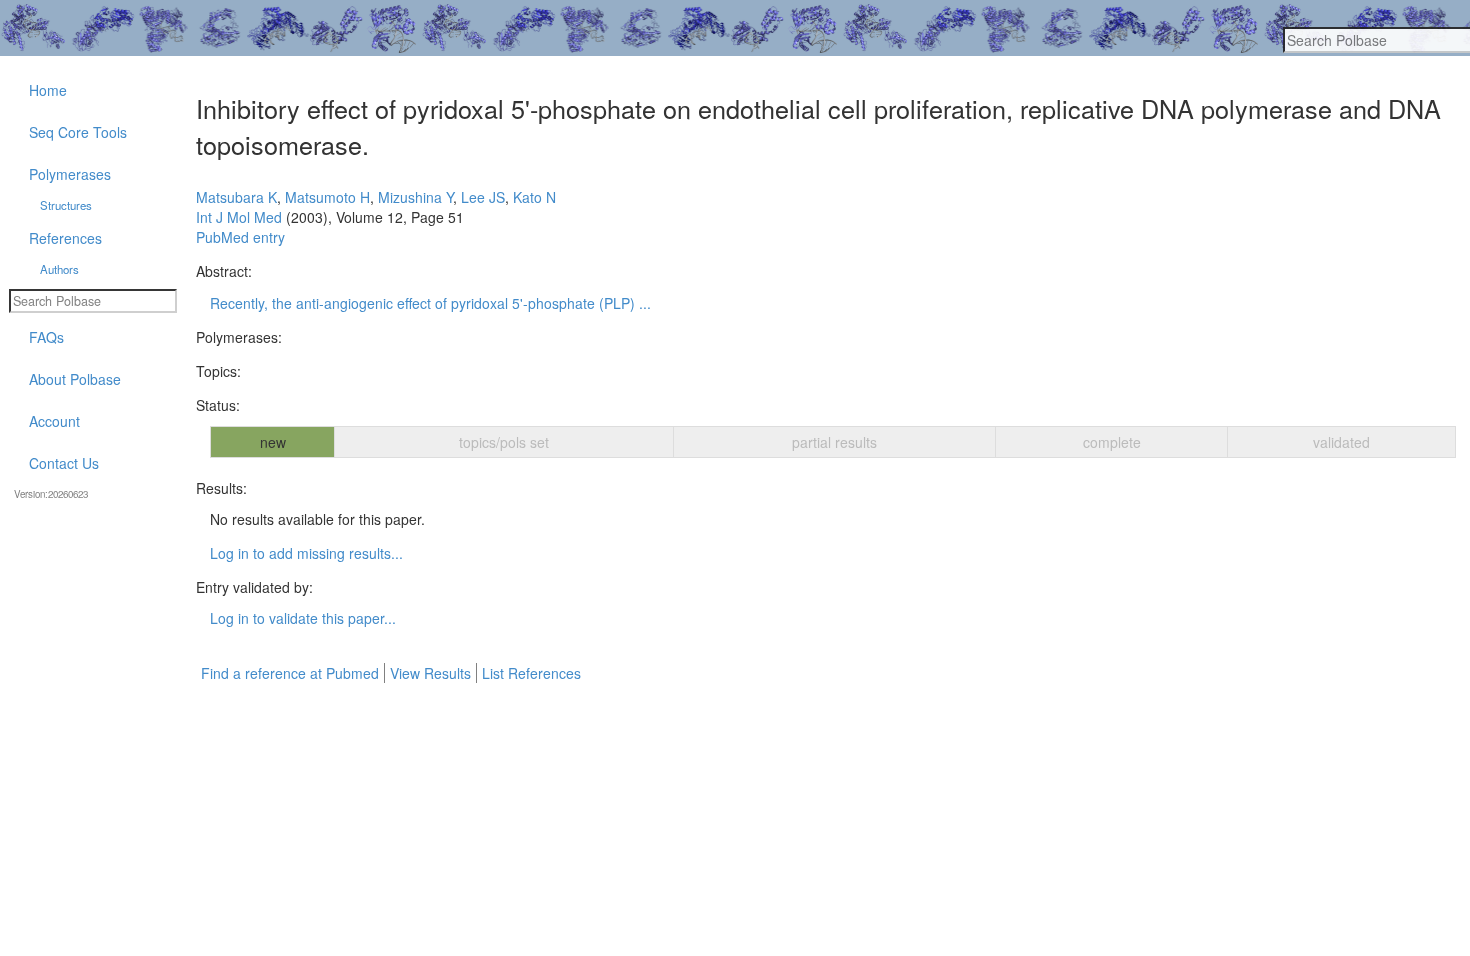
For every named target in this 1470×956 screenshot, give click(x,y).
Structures (66, 205)
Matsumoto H (327, 197)
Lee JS (483, 197)
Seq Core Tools (78, 132)
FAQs (46, 337)
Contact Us (64, 463)
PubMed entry (240, 237)
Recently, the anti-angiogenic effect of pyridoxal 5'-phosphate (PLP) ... (430, 303)
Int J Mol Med (239, 217)
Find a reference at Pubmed (290, 673)
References (65, 238)
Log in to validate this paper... (303, 618)
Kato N (534, 197)
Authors (59, 269)
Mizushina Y (415, 197)
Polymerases (70, 174)
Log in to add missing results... (306, 553)
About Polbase (75, 379)
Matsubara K (236, 197)
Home (48, 90)
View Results (430, 673)
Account (54, 421)
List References (531, 673)
